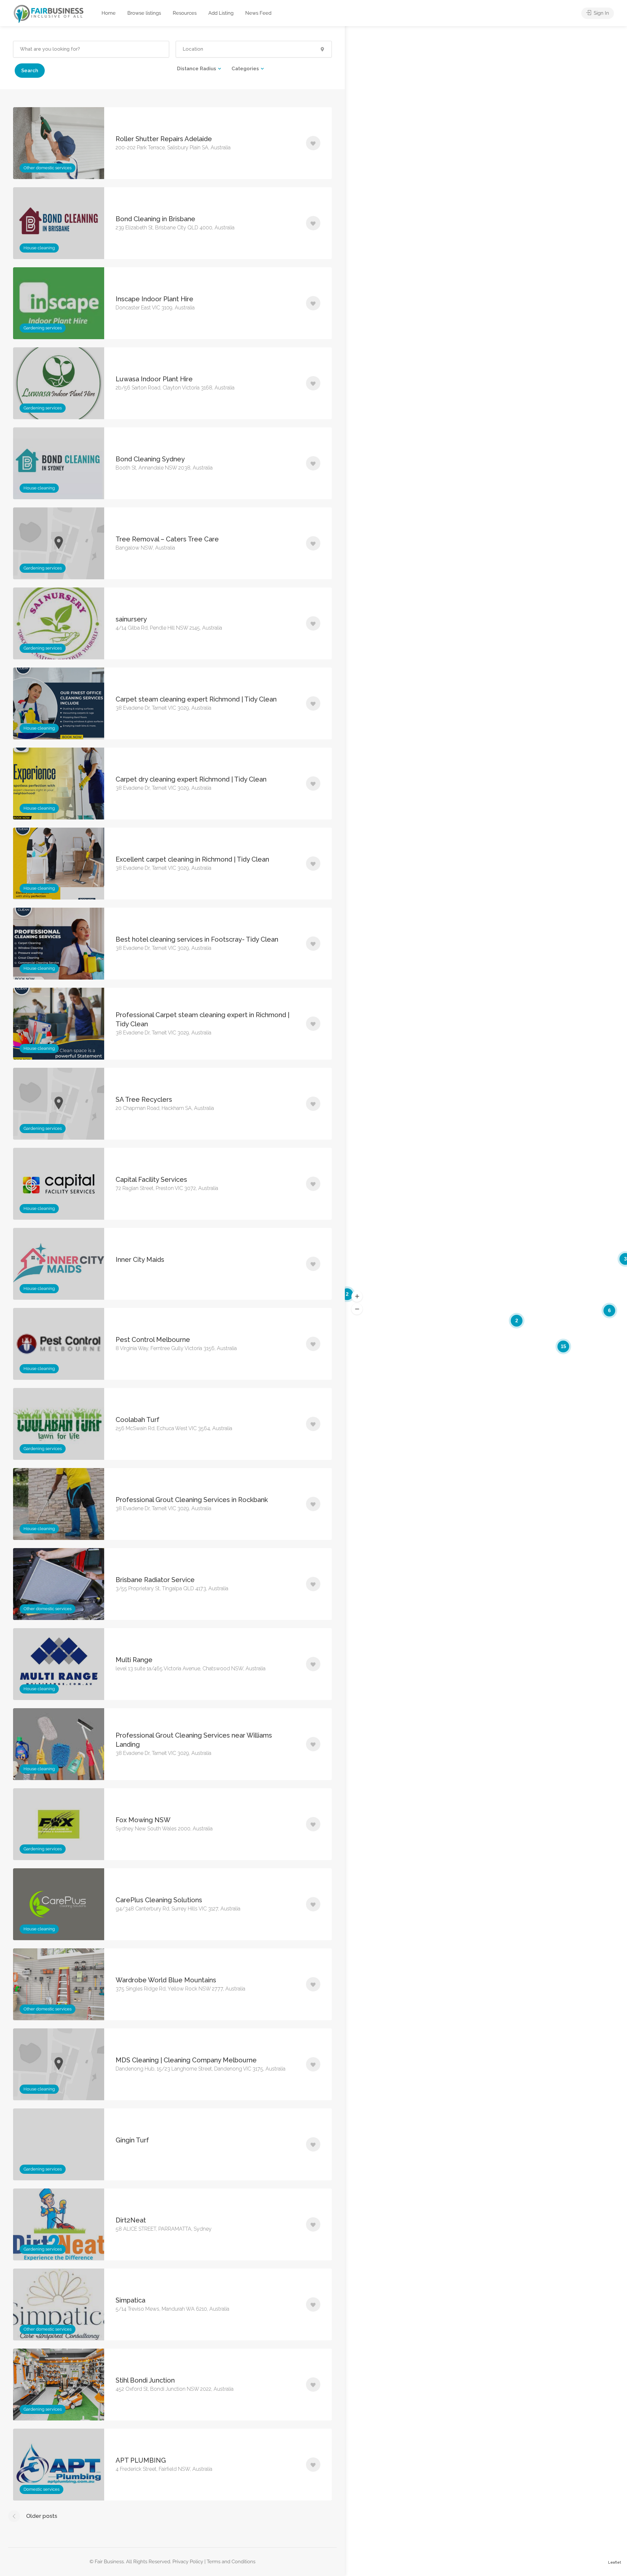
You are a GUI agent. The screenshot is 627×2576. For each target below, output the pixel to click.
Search (30, 71)
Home (109, 13)
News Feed (258, 13)
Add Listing (221, 13)
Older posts (42, 2516)
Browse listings (144, 13)
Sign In (601, 13)
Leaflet (615, 2562)
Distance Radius (197, 69)
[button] (357, 1296)
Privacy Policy (188, 2562)
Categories (245, 69)
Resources (185, 13)
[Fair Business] (49, 14)
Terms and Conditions (231, 2562)
